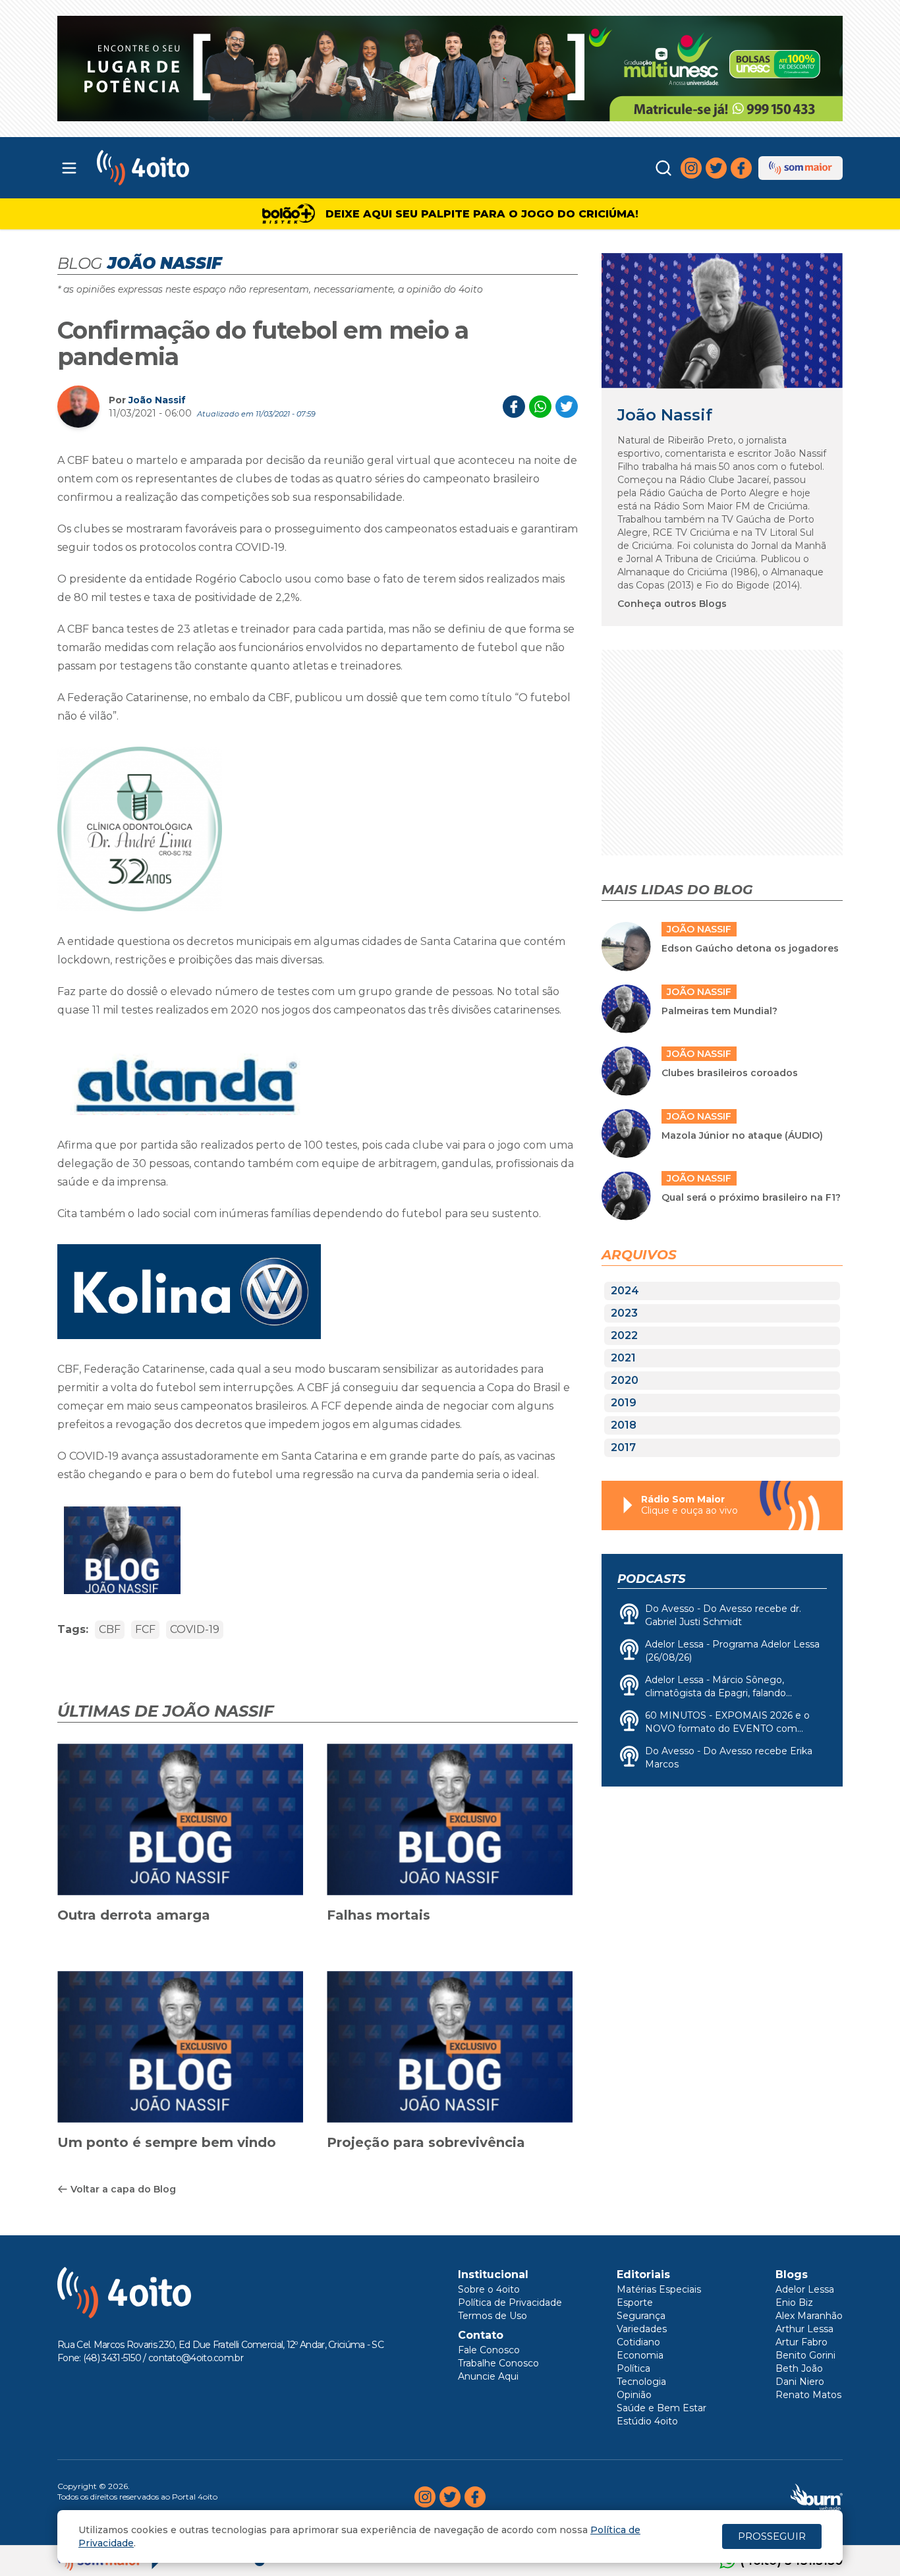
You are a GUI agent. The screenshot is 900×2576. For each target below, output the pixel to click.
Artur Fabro (802, 2342)
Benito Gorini (805, 2355)
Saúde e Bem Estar (661, 2408)
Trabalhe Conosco (498, 2363)
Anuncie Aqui (488, 2376)
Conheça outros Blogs (672, 604)
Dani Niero (800, 2382)
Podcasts (651, 1579)
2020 (625, 1380)
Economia (640, 2355)
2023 (624, 1313)
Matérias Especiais (659, 2289)
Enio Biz (794, 2303)
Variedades (642, 2329)
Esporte (635, 2303)
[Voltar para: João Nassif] (722, 321)
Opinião (634, 2395)
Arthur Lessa (804, 2329)
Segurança (641, 2316)
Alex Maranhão (809, 2316)
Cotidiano (638, 2342)
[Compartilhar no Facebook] (514, 407)
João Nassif (157, 400)
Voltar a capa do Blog (123, 2189)
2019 (624, 1403)
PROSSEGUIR (772, 2536)
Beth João (799, 2368)
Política (633, 2368)
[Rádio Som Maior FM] (801, 168)
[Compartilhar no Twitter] (567, 407)
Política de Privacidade (510, 2303)
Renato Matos (808, 2395)
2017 (623, 1447)
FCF (145, 1629)
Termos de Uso (492, 2316)
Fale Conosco (489, 2350)
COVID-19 (195, 1629)
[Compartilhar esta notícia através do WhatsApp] (540, 407)
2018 (624, 1425)
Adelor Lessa (805, 2289)
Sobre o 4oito (489, 2289)
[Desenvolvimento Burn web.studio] (817, 2497)
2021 (623, 1358)
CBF (110, 1629)
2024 (625, 1291)
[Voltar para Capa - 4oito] (201, 168)
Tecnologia (641, 2382)
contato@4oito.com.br (196, 2358)
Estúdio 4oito (647, 2421)
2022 (624, 1335)
